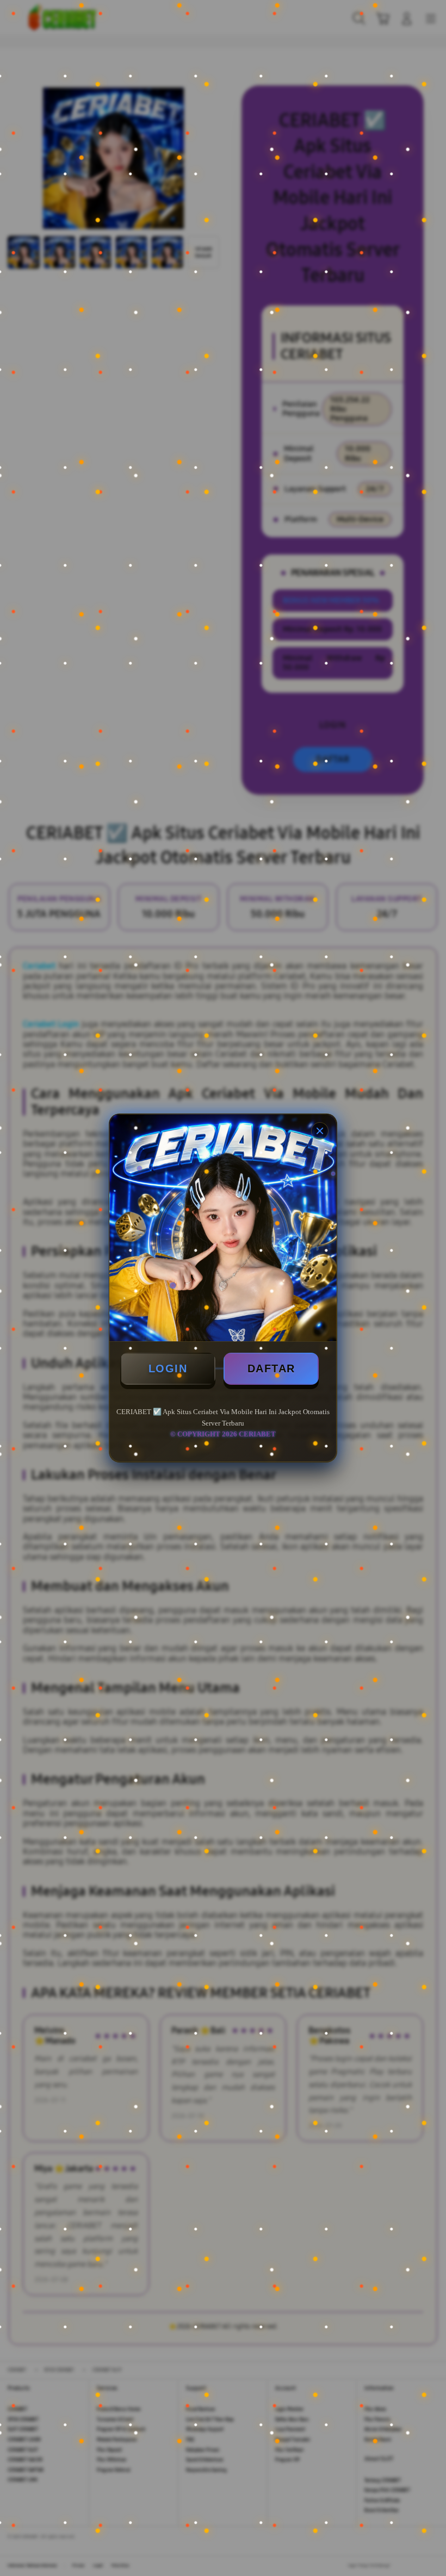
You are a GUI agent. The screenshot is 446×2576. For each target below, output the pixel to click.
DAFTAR (271, 1368)
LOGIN (168, 1368)
